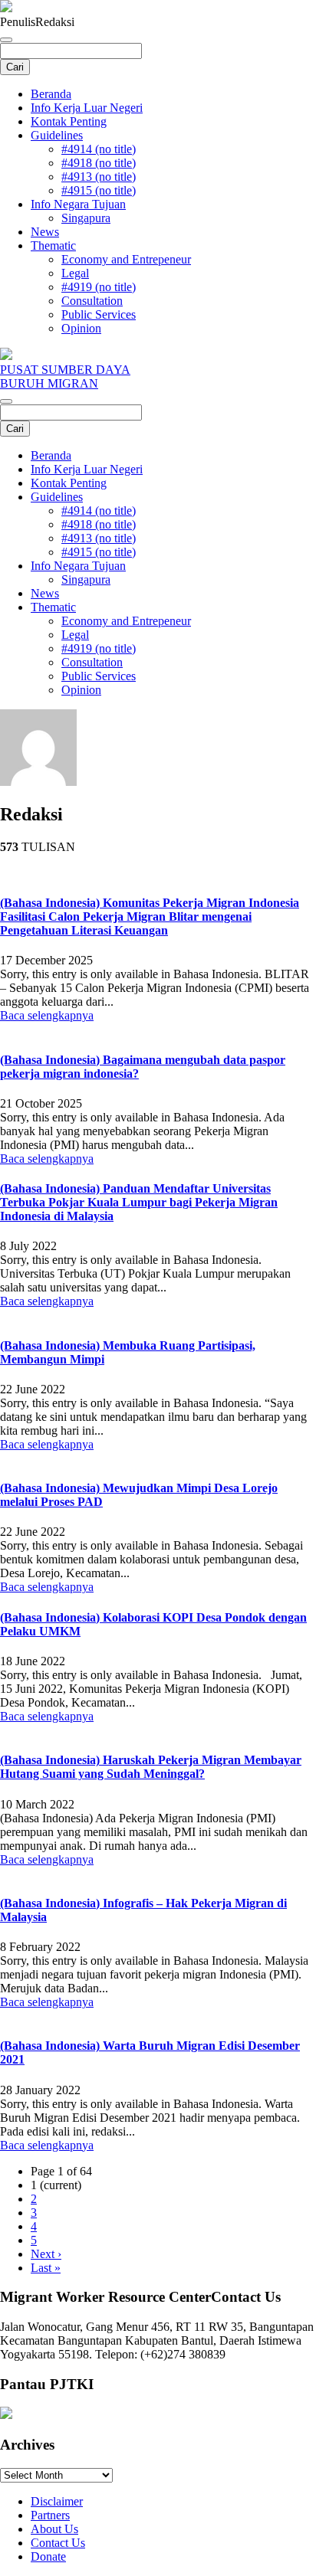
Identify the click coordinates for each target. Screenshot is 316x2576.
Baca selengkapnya (47, 1015)
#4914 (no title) (99, 149)
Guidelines (57, 135)
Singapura (86, 218)
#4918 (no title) (99, 163)
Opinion (81, 328)
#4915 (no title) (99, 190)
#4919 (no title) (99, 287)
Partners (50, 2515)
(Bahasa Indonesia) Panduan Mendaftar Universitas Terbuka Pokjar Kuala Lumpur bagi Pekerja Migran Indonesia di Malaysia (139, 1202)
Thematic (53, 245)
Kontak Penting (69, 121)
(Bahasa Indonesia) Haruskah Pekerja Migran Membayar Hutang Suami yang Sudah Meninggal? (151, 1767)
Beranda (51, 94)
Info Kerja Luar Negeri (87, 108)
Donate (48, 2556)
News (45, 232)
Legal (75, 273)
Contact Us (58, 2543)
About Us (54, 2529)
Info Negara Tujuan (78, 204)
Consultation (92, 301)
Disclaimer (57, 2501)
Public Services (99, 314)
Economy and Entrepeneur (126, 259)
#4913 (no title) (99, 177)
